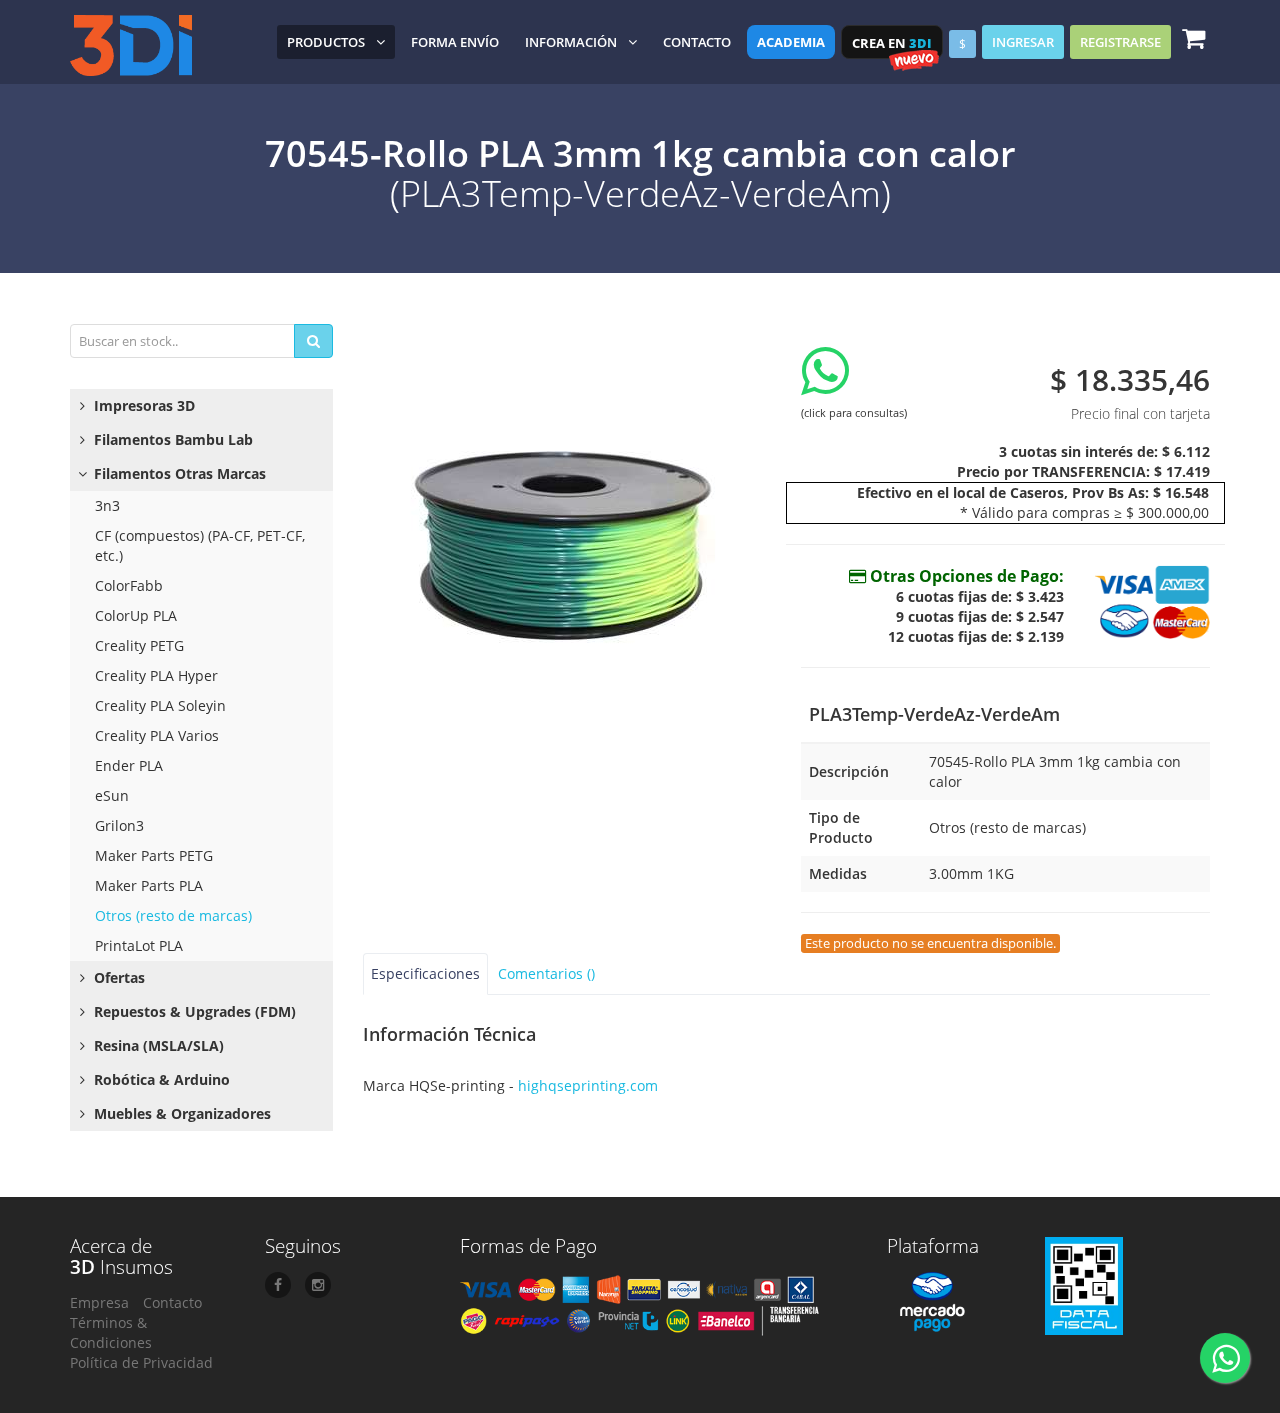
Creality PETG (139, 645)
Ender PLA (129, 765)
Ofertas (117, 977)
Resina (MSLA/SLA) (157, 1045)
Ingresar (1023, 42)
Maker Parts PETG (154, 855)
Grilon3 (119, 825)
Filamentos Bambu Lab (171, 439)
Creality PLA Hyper (156, 675)
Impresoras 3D (142, 405)
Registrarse (1120, 42)
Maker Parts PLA (149, 885)
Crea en (892, 43)
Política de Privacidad (141, 1362)
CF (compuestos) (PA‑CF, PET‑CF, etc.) (200, 545)
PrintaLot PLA (139, 945)
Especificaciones (425, 973)
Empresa (99, 1302)
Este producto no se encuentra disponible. (930, 943)
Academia (791, 42)
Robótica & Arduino (160, 1079)
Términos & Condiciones (111, 1332)
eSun (112, 795)
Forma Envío (455, 42)
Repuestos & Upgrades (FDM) (193, 1011)
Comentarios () (546, 973)
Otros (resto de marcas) (173, 915)
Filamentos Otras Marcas (178, 473)
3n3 (107, 505)
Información (571, 42)
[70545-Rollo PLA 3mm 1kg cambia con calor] (567, 522)
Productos (326, 42)
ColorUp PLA (136, 615)
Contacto (697, 42)
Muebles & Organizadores (180, 1113)
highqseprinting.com (588, 1085)
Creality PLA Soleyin (160, 705)
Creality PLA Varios (157, 735)
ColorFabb (129, 585)
